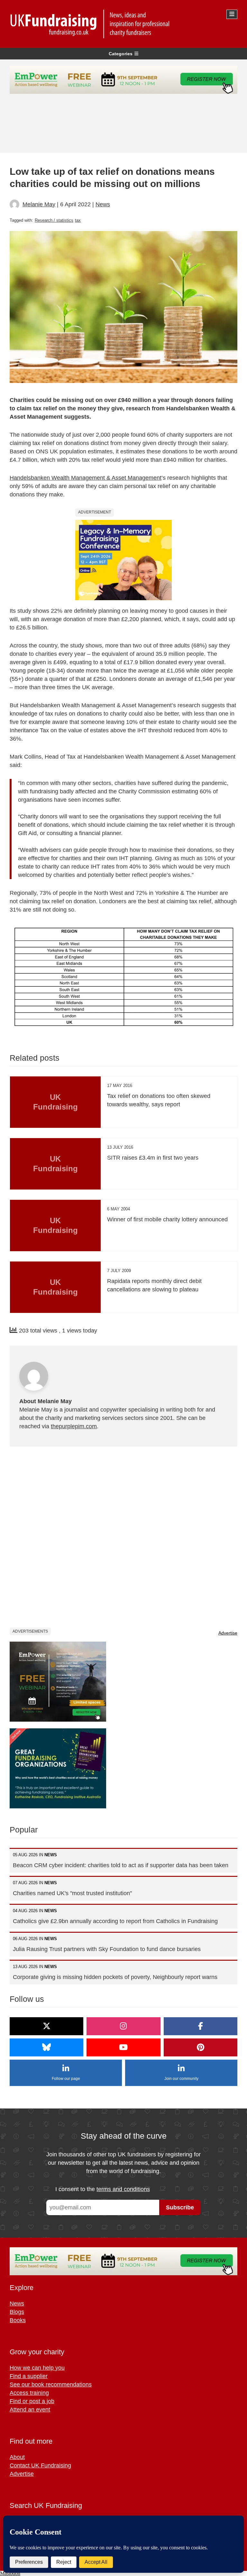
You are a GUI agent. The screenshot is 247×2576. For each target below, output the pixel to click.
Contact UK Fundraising (40, 2465)
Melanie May (39, 204)
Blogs (17, 2312)
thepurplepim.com (74, 1426)
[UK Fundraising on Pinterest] (201, 2047)
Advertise (228, 1633)
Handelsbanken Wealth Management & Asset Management (86, 478)
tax (78, 220)
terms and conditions (123, 2189)
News (103, 204)
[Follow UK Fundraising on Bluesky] (46, 2047)
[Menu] (232, 14)
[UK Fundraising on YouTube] (123, 2047)
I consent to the (103, 2189)
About (17, 2457)
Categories (121, 54)
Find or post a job (32, 2401)
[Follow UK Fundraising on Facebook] (201, 2026)
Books (18, 2320)
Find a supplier (29, 2376)
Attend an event (30, 2410)
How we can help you (37, 2368)
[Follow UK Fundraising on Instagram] (123, 2026)
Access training (29, 2393)
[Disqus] (123, 1537)
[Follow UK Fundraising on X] (46, 2026)
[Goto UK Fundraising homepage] (122, 24)
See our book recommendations (51, 2384)
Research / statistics (54, 220)
